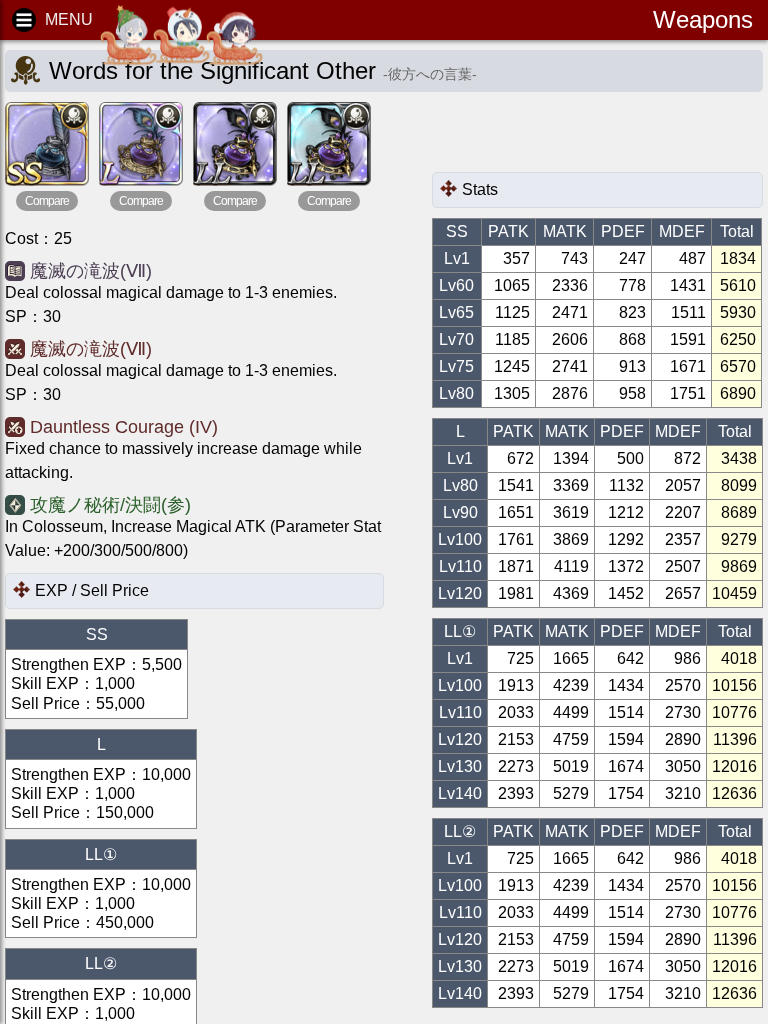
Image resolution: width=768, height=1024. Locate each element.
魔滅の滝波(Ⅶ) (91, 271)
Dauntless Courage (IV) (124, 427)
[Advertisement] (592, 137)
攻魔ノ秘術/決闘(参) (110, 505)
